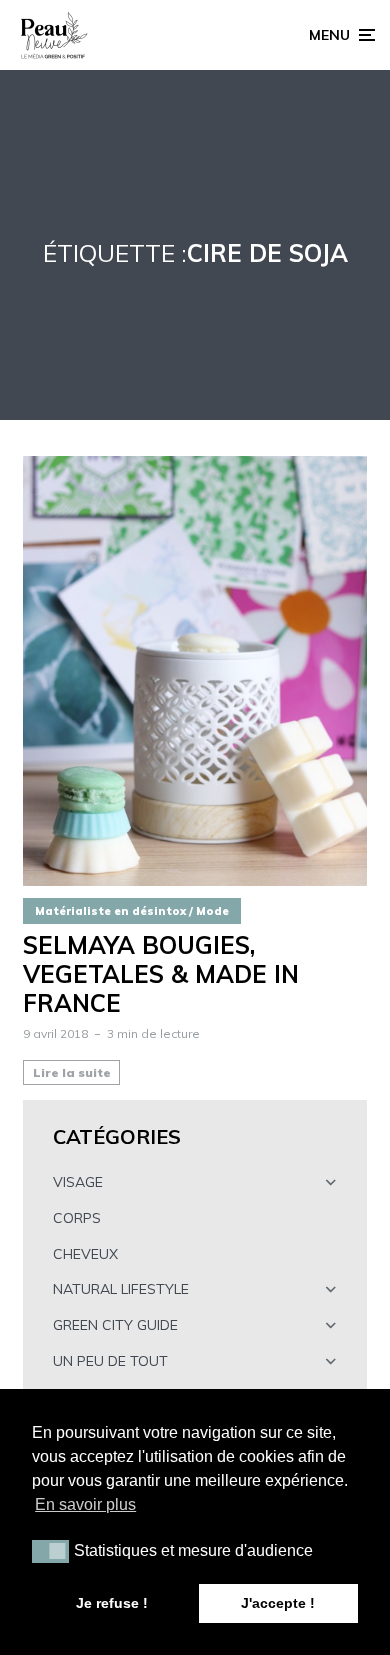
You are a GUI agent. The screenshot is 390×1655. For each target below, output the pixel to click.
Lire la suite (72, 1072)
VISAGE (78, 1182)
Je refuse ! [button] (112, 1603)
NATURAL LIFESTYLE (121, 1289)
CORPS (77, 1218)
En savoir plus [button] (85, 1504)
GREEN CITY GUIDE (115, 1325)
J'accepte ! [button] (278, 1603)
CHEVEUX (85, 1254)
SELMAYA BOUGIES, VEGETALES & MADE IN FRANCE (161, 974)
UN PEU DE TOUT (110, 1361)
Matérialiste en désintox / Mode (132, 911)
